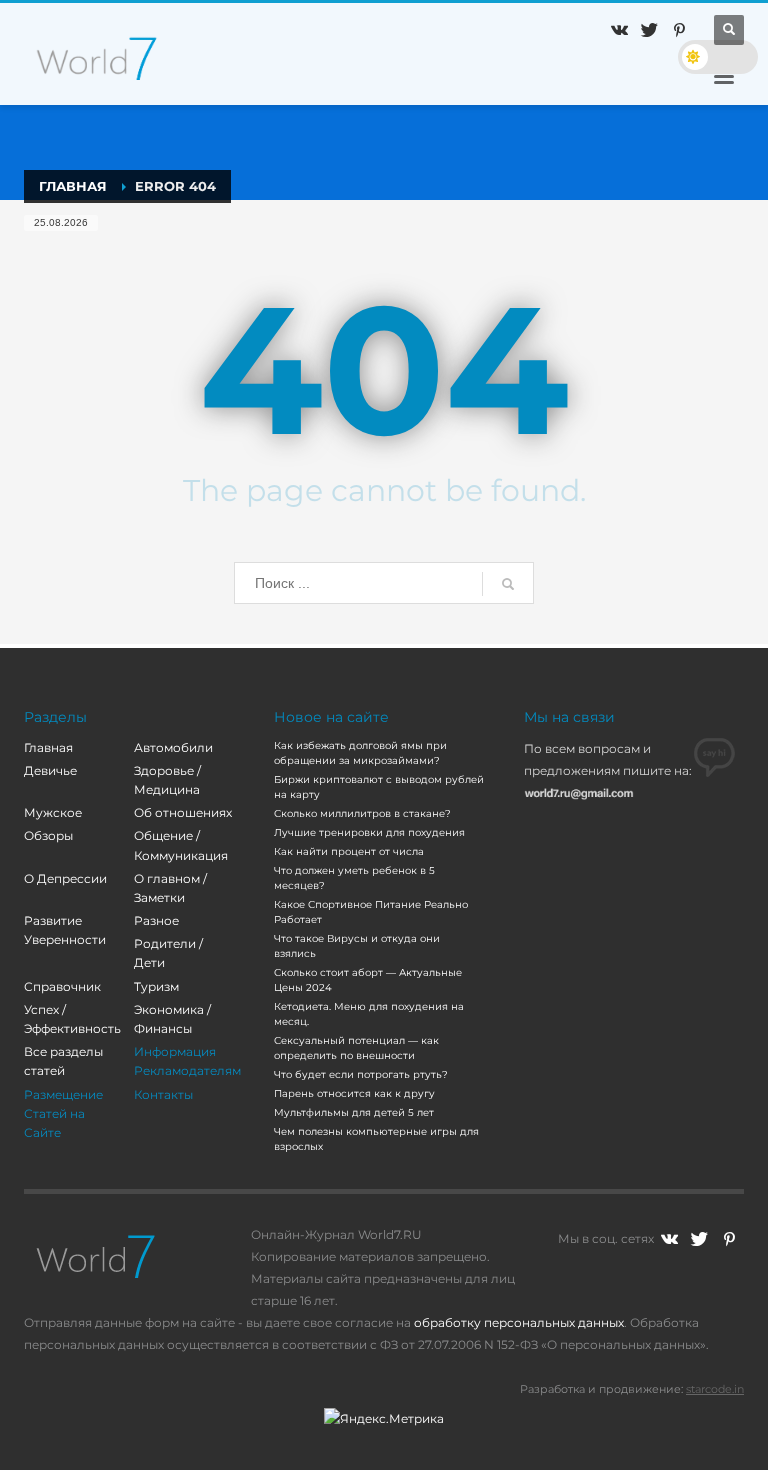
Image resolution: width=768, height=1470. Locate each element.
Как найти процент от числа (349, 851)
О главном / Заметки (170, 888)
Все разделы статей (63, 1061)
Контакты (163, 1094)
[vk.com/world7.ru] (669, 1239)
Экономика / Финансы (172, 1019)
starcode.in (715, 1389)
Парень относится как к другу (354, 1093)
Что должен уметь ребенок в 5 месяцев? (354, 878)
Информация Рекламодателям (187, 1061)
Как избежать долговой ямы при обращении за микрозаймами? (360, 753)
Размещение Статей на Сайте (63, 1113)
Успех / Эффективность (72, 1019)
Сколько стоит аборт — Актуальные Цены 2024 (368, 980)
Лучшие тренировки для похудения (369, 832)
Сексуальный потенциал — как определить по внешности (356, 1048)
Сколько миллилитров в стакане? (362, 813)
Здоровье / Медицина (167, 780)
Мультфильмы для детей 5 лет (354, 1112)
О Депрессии (65, 878)
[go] (508, 584)
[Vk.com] (619, 30)
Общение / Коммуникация (181, 845)
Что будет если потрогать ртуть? (361, 1074)
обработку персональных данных (519, 1322)
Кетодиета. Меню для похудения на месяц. (369, 1014)
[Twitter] (649, 30)
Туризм (156, 986)
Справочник (62, 986)
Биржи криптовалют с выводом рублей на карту (379, 787)
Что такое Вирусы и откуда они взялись (357, 946)
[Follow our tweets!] (699, 1239)
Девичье (50, 770)
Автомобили (173, 747)
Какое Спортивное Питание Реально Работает (371, 912)
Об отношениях (183, 812)
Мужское (53, 812)
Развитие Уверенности (65, 930)
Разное (156, 920)
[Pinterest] (679, 30)
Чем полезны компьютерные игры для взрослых (376, 1139)
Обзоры (48, 835)
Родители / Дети (168, 953)
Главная (48, 747)
